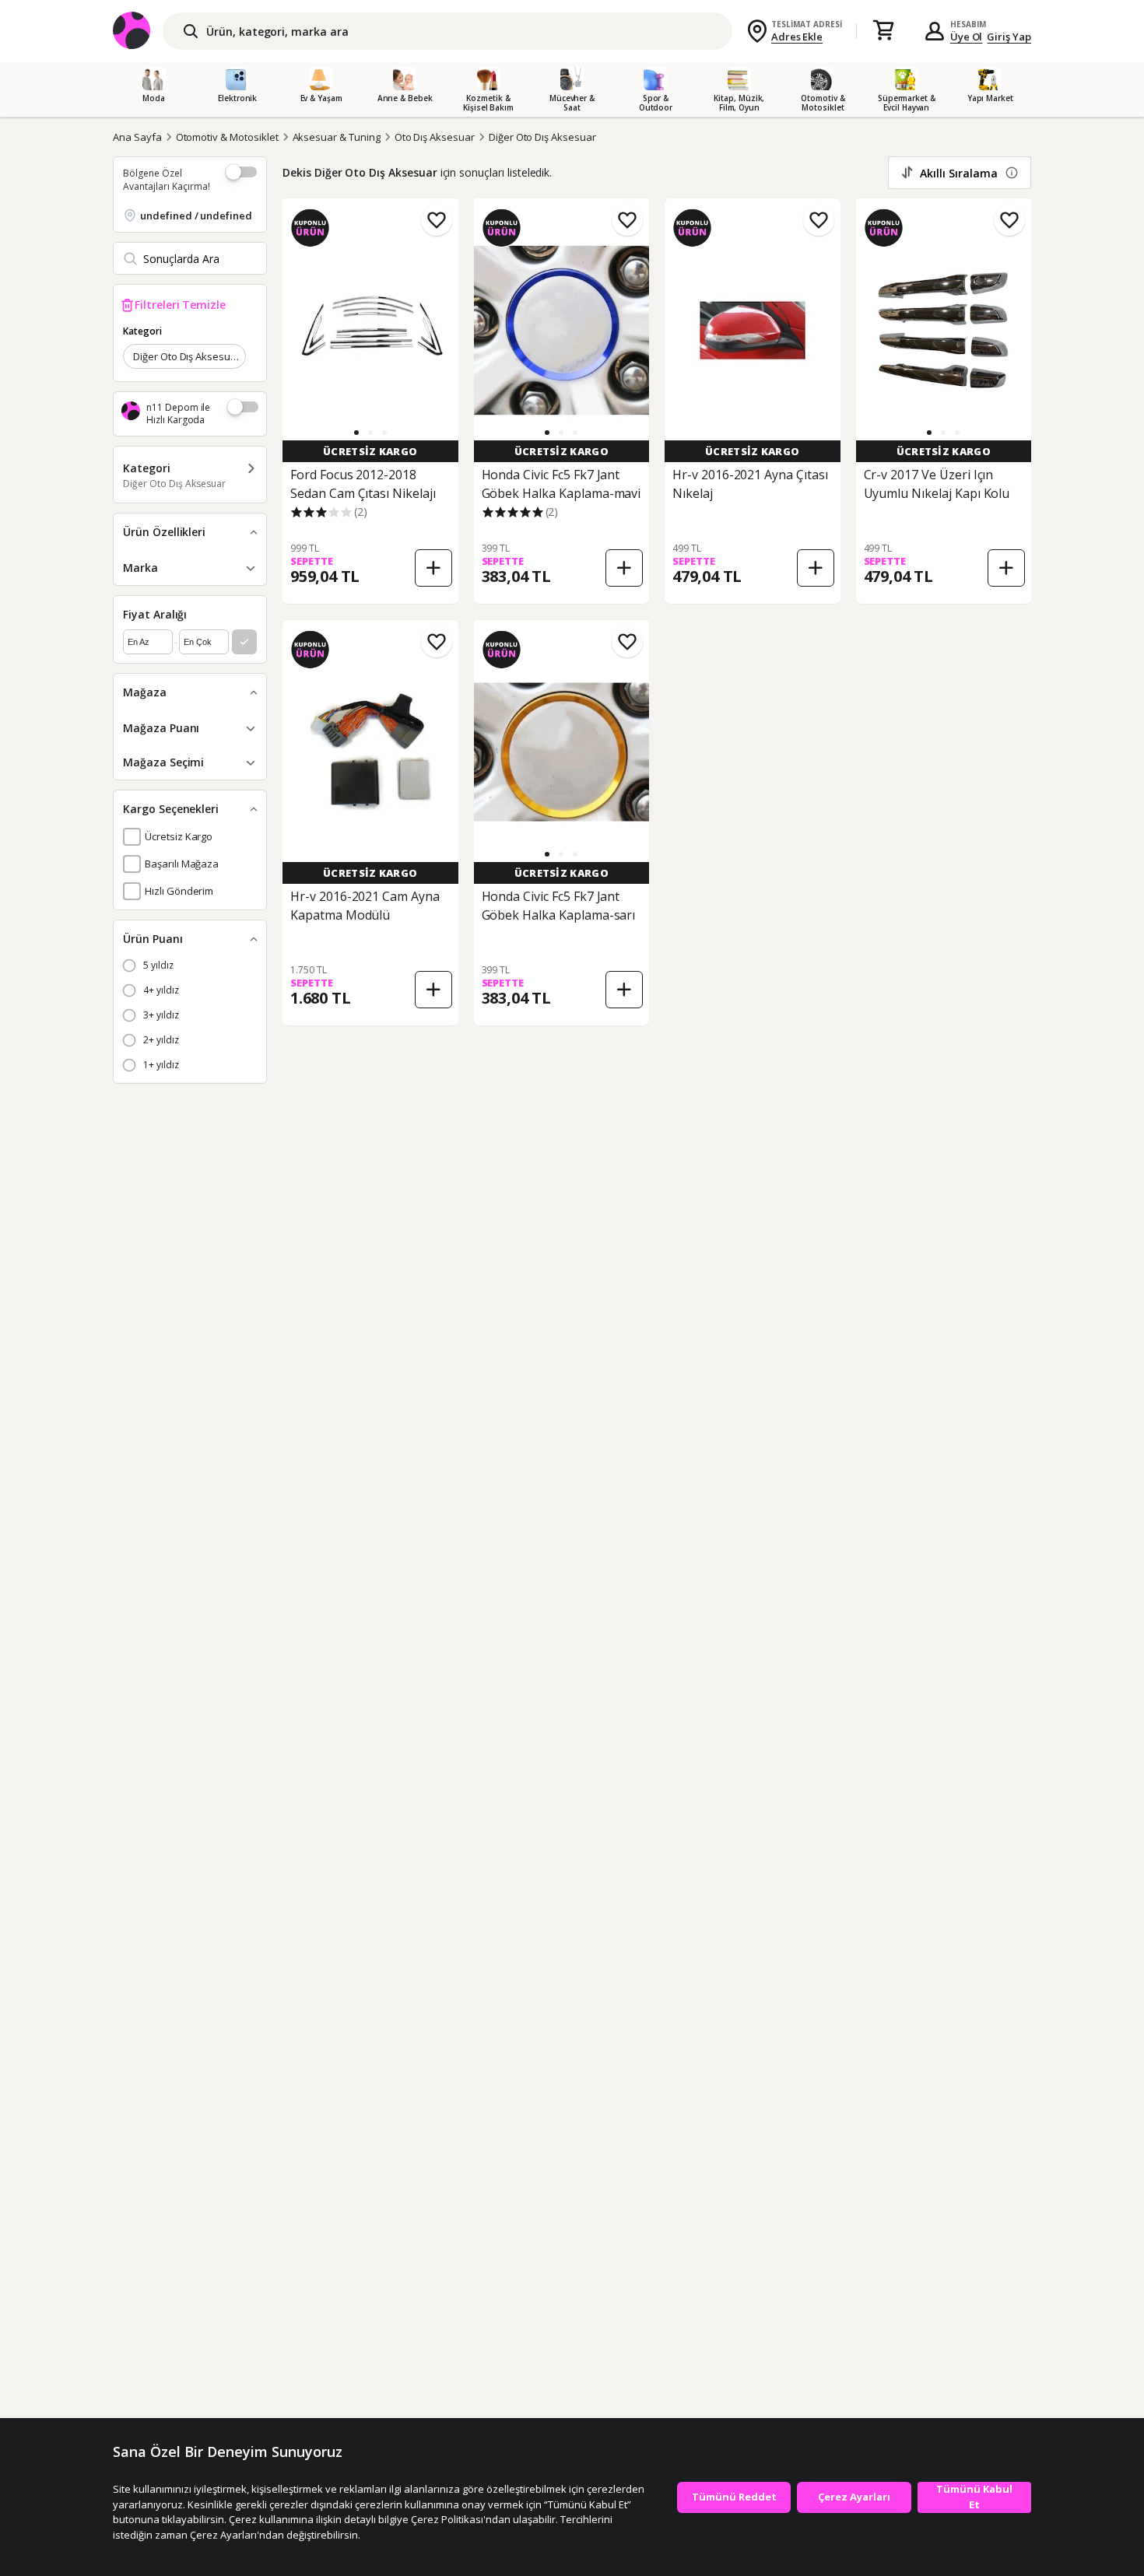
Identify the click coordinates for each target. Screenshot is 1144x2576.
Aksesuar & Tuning (337, 137)
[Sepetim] (883, 31)
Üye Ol (967, 37)
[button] (356, 433)
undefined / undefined (196, 216)
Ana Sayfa (137, 137)
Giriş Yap (1009, 37)
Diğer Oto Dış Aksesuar (542, 137)
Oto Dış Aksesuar (435, 137)
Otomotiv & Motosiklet (227, 137)
